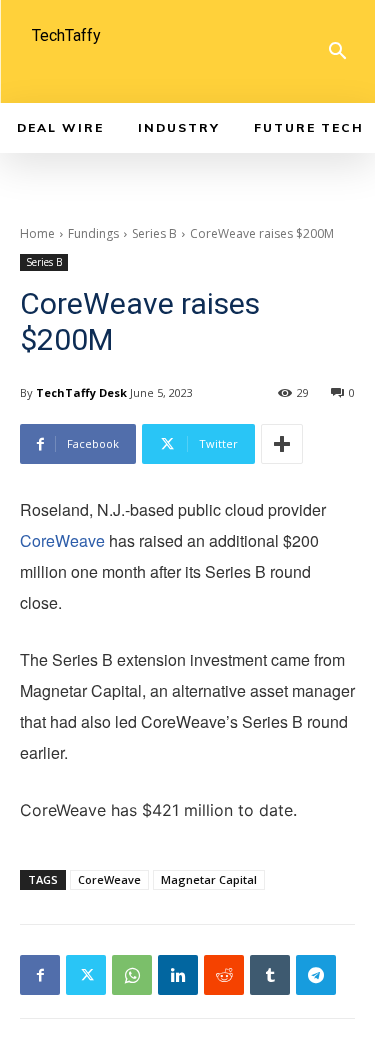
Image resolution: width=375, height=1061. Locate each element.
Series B (154, 233)
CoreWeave (62, 540)
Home (37, 233)
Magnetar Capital (209, 879)
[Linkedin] (178, 975)
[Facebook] (40, 975)
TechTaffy (66, 35)
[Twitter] (86, 975)
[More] (282, 444)
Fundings (93, 233)
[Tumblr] (270, 975)
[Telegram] (316, 975)
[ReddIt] (224, 975)
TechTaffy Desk (81, 392)
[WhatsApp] (132, 975)
